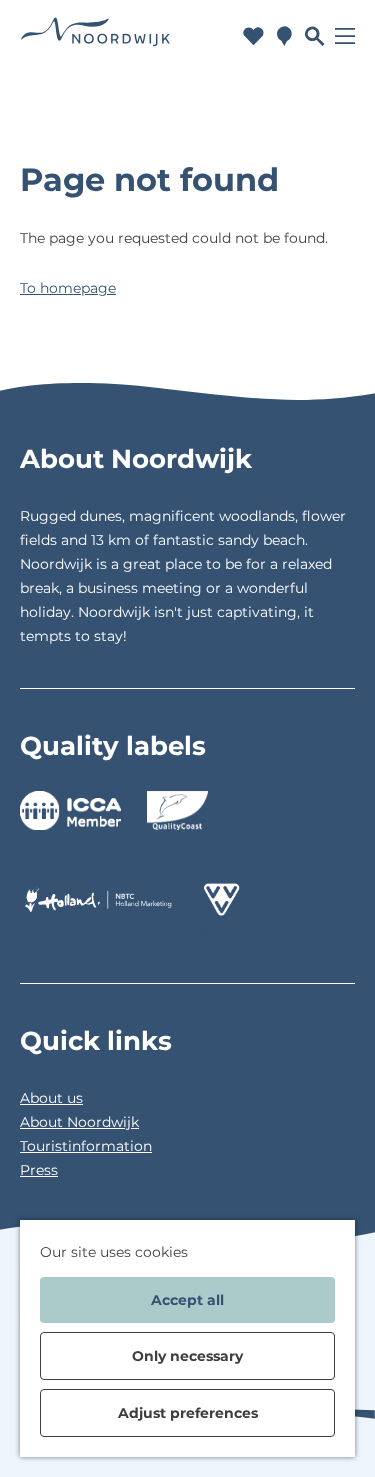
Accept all (187, 1300)
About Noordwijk (79, 1122)
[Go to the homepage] (95, 36)
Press (39, 1170)
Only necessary (187, 1356)
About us (51, 1098)
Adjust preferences (188, 1413)
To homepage (68, 288)
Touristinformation (86, 1146)
